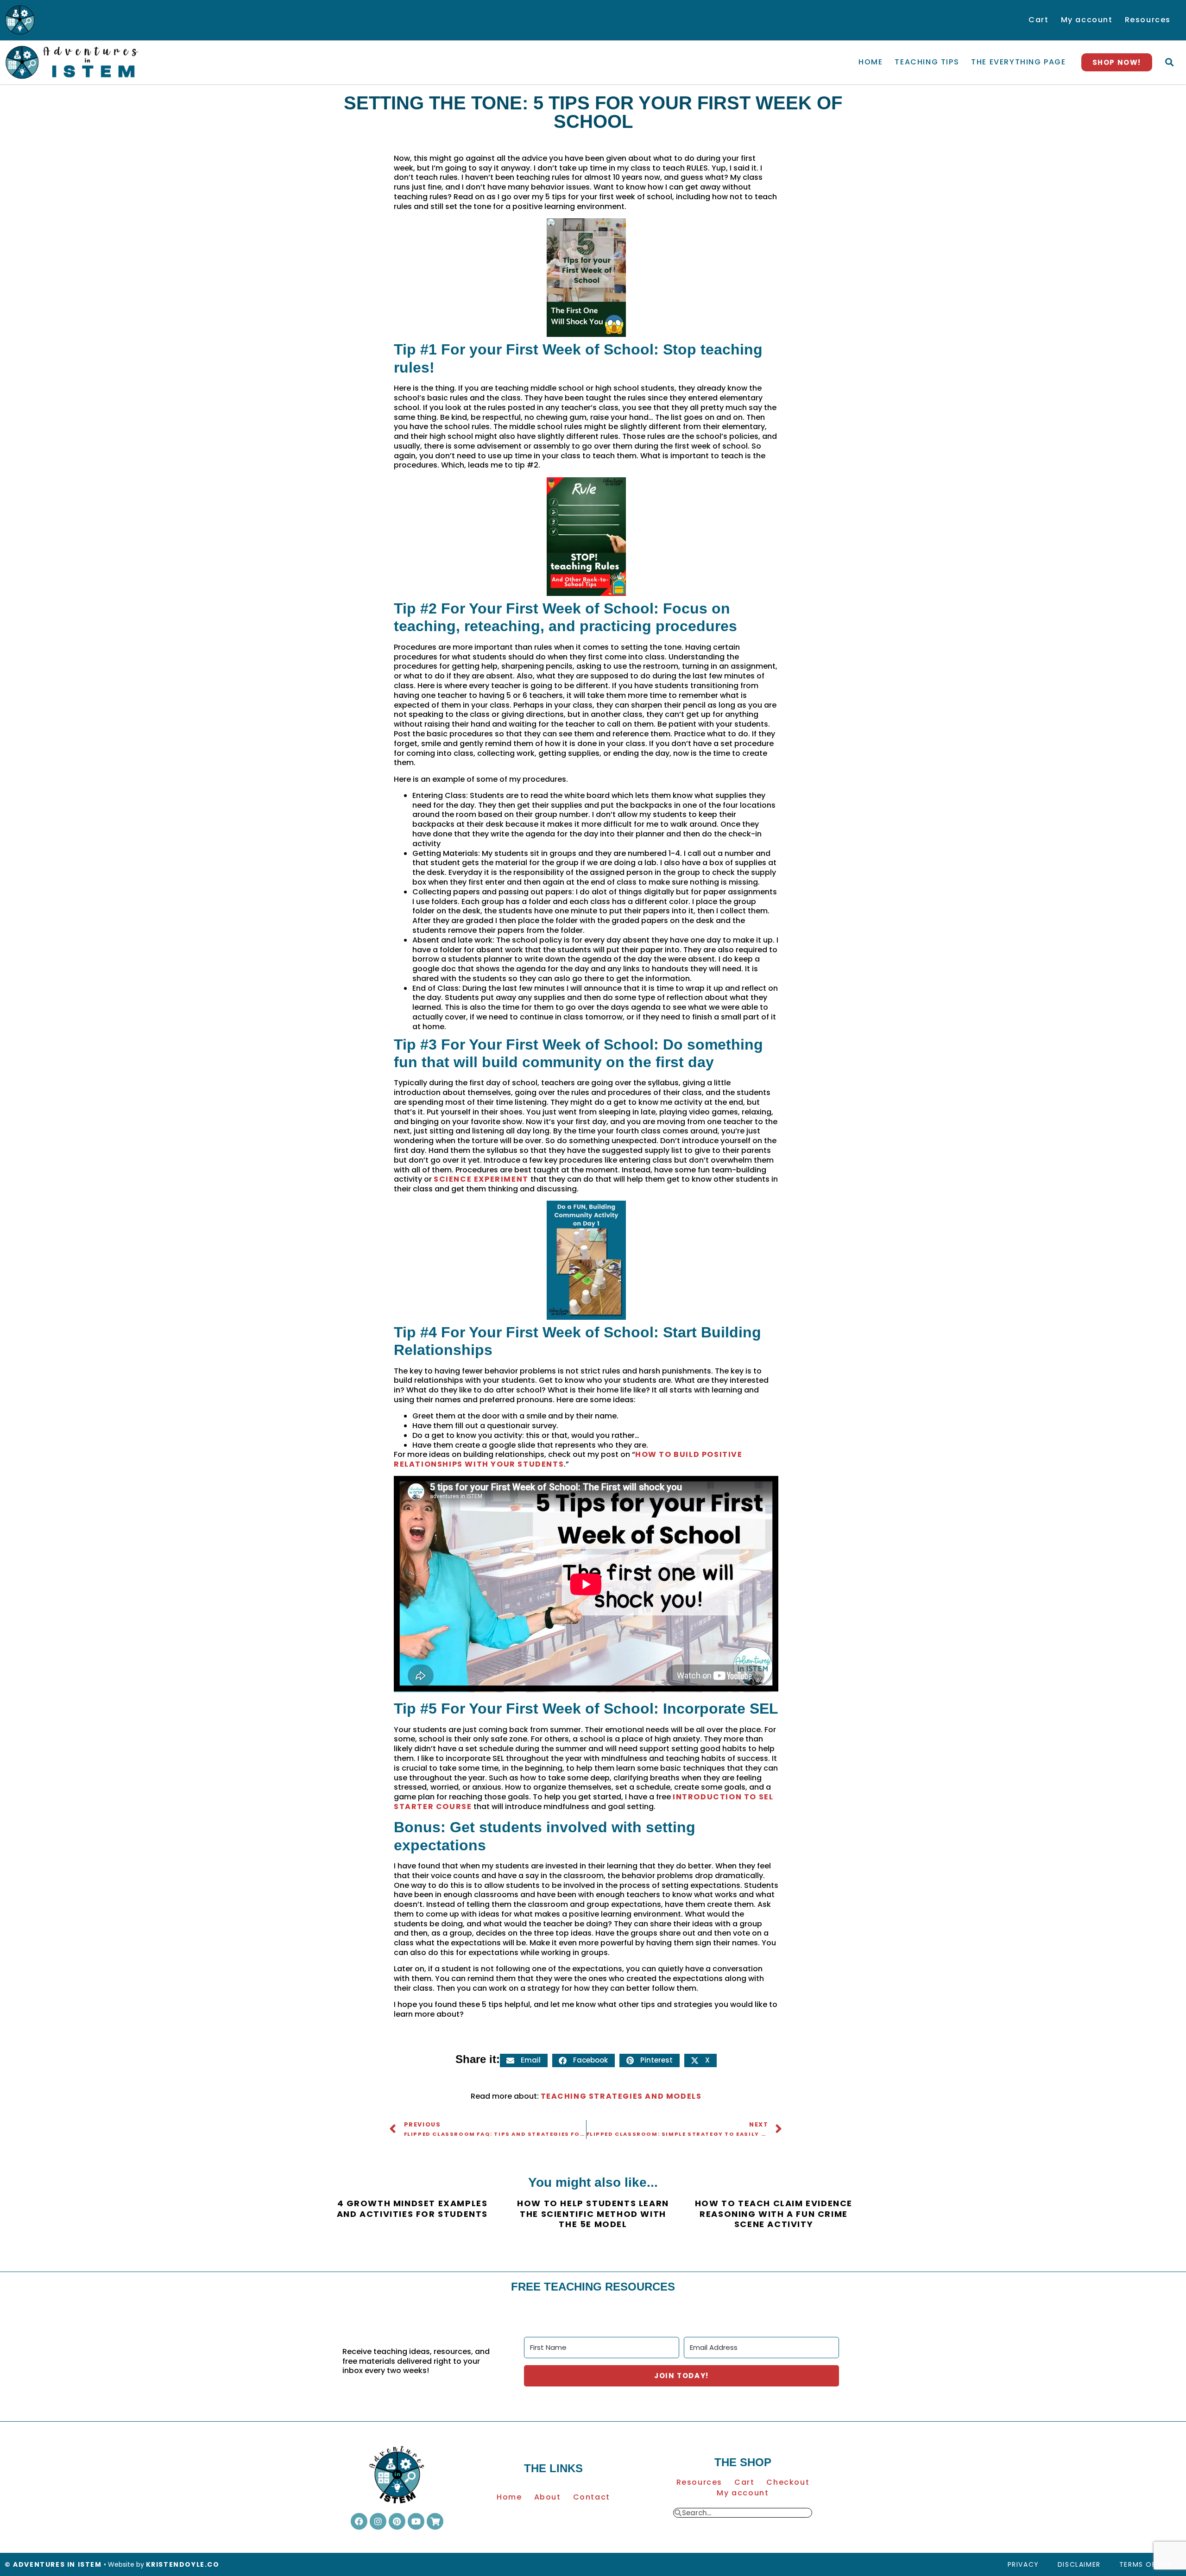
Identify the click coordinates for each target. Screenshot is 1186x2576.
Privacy (1023, 2564)
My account (1087, 20)
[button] (1169, 62)
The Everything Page (1018, 62)
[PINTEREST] (397, 2521)
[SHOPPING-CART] (435, 2521)
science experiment (481, 1179)
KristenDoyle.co (183, 2564)
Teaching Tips (927, 62)
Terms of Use (1146, 2564)
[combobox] (747, 2513)
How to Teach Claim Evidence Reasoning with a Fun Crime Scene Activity (774, 2214)
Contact (592, 2497)
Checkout (788, 2482)
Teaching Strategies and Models (621, 2096)
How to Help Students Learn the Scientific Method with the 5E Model (593, 2214)
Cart (1038, 20)
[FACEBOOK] (359, 2521)
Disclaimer (1079, 2564)
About (548, 2497)
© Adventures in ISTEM (53, 2564)
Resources (1148, 20)
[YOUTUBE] (416, 2521)
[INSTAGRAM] (378, 2521)
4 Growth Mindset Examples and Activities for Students (412, 2209)
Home (871, 62)
